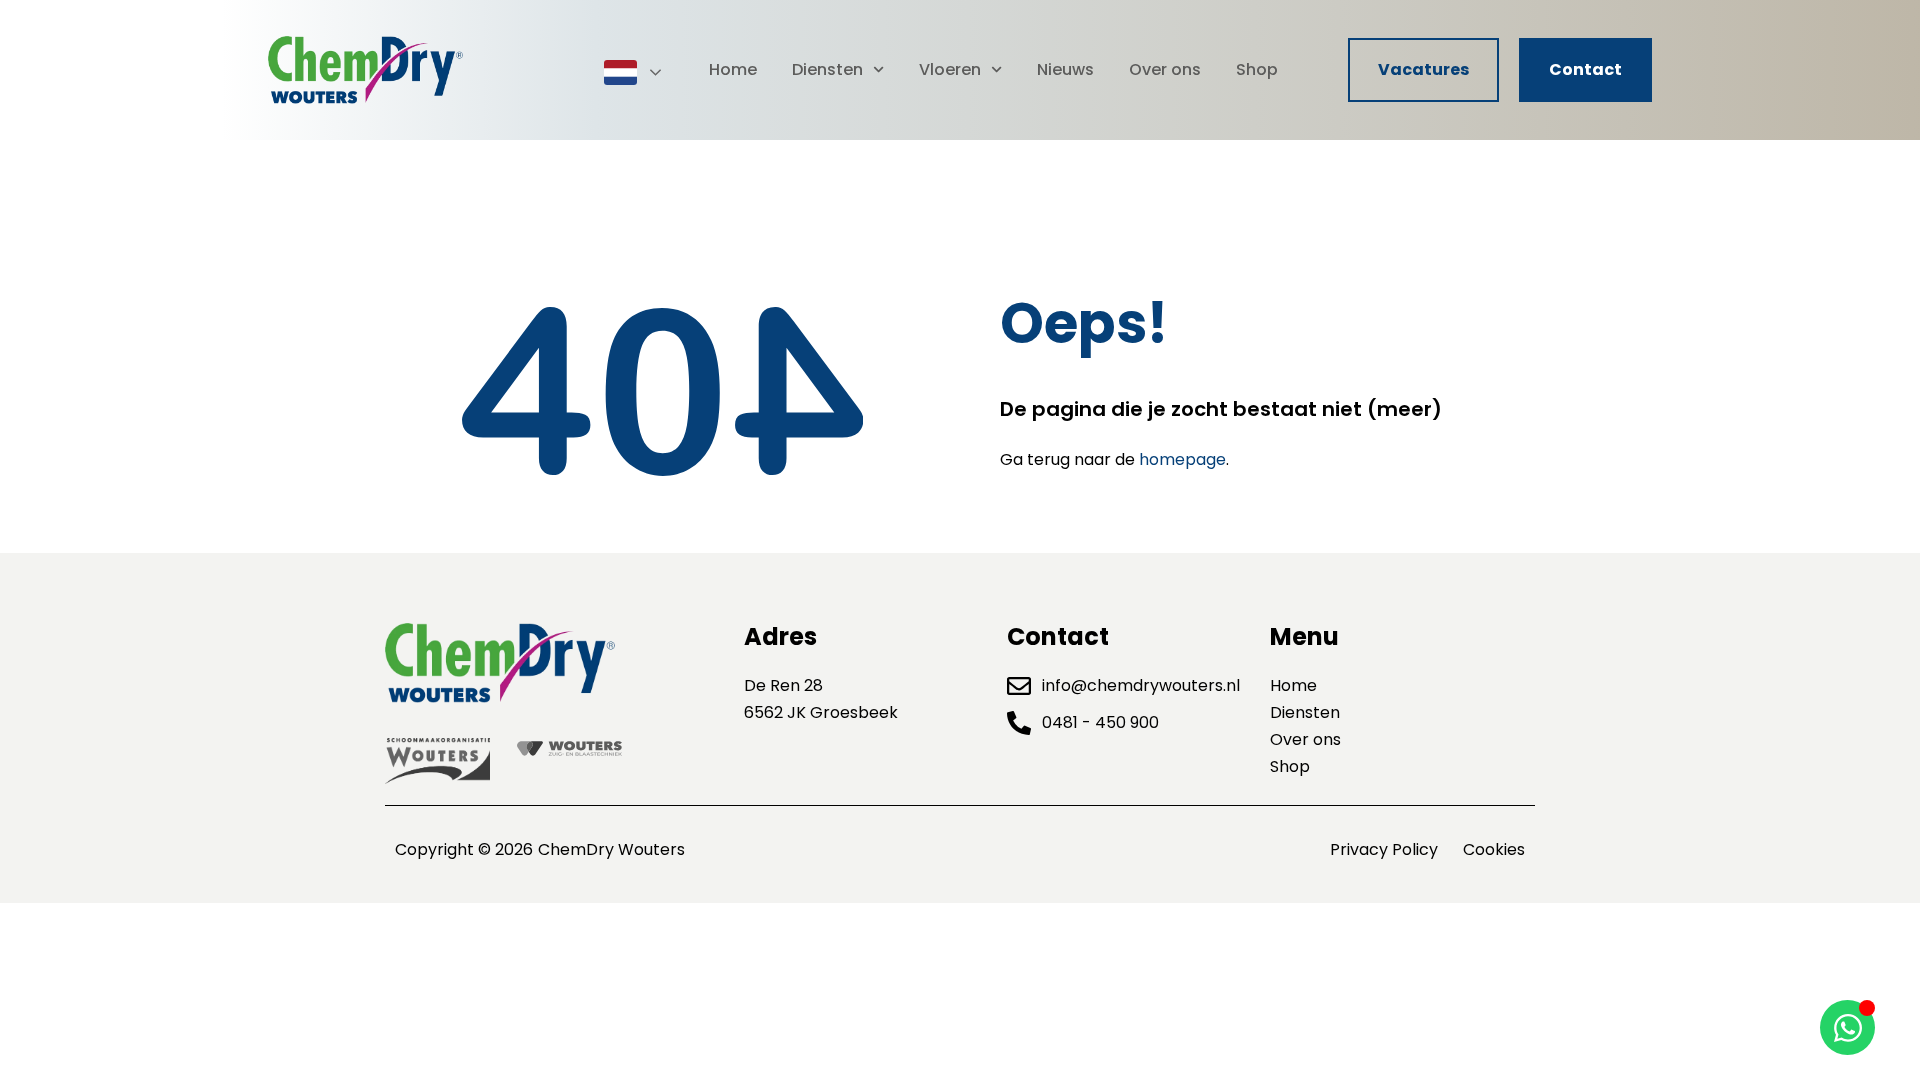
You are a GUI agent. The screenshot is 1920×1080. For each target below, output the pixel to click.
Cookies (1494, 849)
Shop (1257, 69)
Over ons (1165, 69)
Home (733, 69)
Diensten (827, 69)
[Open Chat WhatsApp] (1847, 1027)
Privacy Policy (1384, 849)
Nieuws (1065, 69)
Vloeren (950, 69)
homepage (1182, 459)
